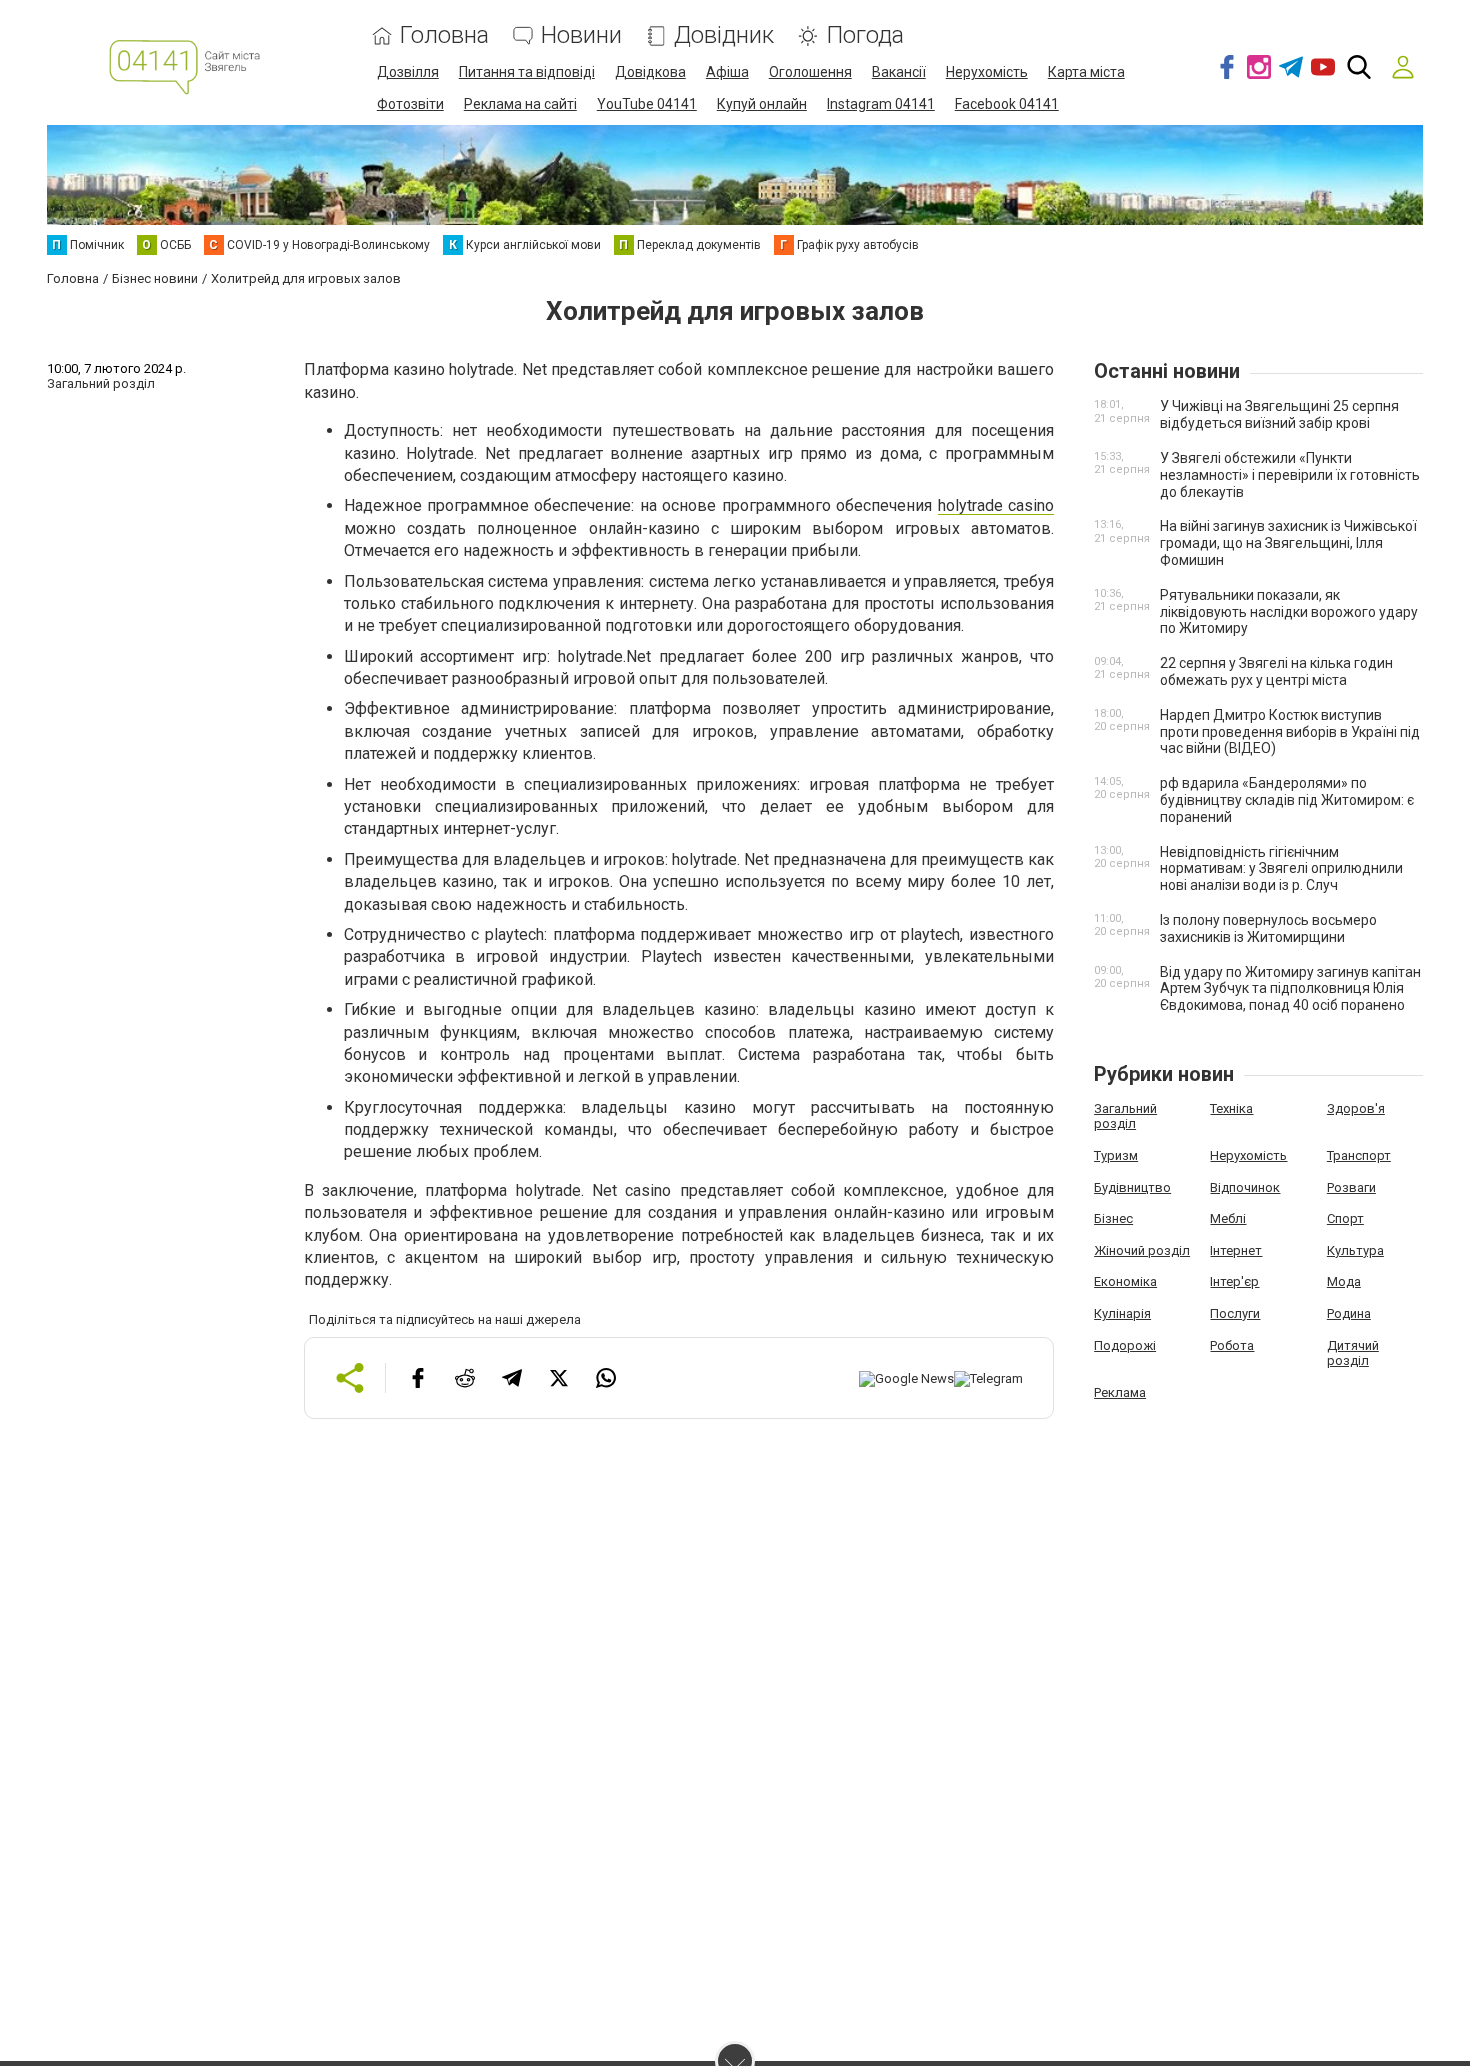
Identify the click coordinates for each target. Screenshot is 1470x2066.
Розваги (1351, 1187)
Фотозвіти (410, 104)
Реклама (1120, 1392)
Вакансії (899, 72)
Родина (1349, 1313)
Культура (1355, 1250)
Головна (444, 35)
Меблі (1228, 1218)
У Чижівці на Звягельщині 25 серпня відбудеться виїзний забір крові (1279, 414)
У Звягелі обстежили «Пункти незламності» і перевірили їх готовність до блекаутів (1290, 475)
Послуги (1235, 1313)
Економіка (1125, 1281)
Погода (865, 35)
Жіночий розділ (1142, 1250)
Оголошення (810, 72)
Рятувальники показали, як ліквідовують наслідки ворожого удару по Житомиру (1289, 612)
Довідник (724, 35)
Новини (581, 35)
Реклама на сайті (520, 104)
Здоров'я (1356, 1108)
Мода (1344, 1281)
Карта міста (1086, 72)
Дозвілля (408, 72)
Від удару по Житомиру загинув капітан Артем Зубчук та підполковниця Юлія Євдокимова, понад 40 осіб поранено (1290, 989)
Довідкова (650, 72)
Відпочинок (1245, 1187)
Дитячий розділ (1353, 1353)
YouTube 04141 (647, 104)
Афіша (727, 72)
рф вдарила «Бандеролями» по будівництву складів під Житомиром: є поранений (1287, 800)
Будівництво (1132, 1187)
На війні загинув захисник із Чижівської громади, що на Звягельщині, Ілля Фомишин (1288, 543)
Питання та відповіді (527, 72)
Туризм (1116, 1155)
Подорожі (1125, 1345)
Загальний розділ (1125, 1116)
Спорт (1345, 1218)
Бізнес (1113, 1218)
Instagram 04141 (881, 104)
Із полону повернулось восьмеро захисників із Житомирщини (1268, 928)
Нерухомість (987, 72)
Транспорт (1359, 1155)
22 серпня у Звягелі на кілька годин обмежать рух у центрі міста (1276, 671)
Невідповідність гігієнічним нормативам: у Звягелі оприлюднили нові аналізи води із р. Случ (1281, 869)
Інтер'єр (1234, 1281)
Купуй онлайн (762, 104)
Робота (1232, 1345)
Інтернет (1236, 1250)
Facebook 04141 (1007, 104)
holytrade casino (996, 505)
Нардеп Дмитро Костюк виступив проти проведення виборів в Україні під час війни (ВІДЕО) (1290, 732)
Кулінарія (1122, 1313)
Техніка (1231, 1108)
